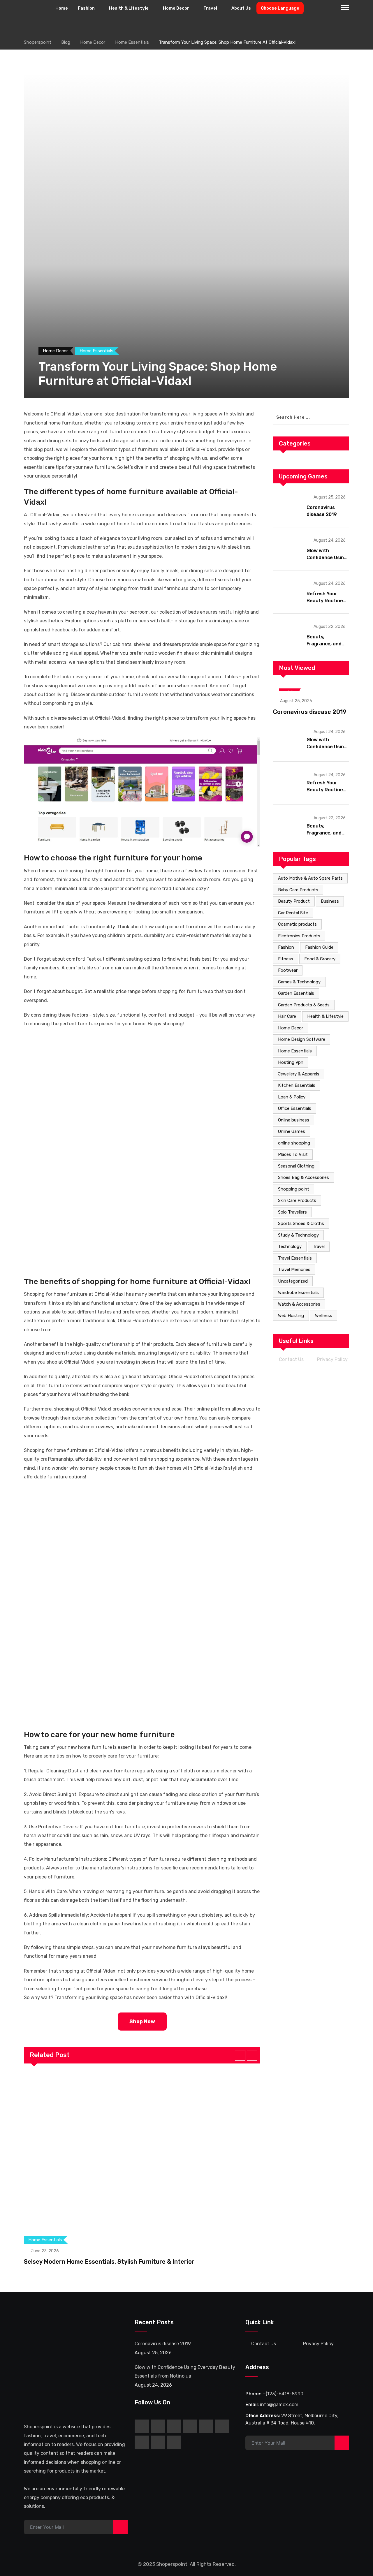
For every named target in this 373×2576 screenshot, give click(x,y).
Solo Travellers (292, 1212)
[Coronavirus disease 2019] (288, 505)
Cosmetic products (297, 924)
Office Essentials (295, 1108)
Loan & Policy (292, 1097)
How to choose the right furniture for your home (113, 858)
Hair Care (287, 1016)
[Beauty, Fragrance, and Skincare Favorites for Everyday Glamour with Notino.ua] (288, 635)
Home (62, 8)
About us (241, 8)
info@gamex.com (279, 2405)
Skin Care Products (297, 1200)
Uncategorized (293, 1281)
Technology (290, 1246)
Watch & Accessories (299, 1304)
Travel (210, 8)
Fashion (86, 8)
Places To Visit (293, 1154)
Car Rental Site (293, 913)
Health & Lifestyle (129, 8)
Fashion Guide (319, 947)
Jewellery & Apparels (299, 1074)
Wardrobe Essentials (298, 1293)
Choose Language (280, 8)
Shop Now (142, 2022)
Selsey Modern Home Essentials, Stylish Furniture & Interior (109, 2262)
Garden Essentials (296, 993)
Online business (294, 1120)
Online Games (292, 1131)
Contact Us (291, 1359)
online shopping (294, 1143)
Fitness (286, 959)
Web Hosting (291, 1316)
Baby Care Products (298, 890)
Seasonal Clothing (296, 1166)
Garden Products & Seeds (304, 1005)
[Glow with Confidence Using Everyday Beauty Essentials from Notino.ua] (288, 548)
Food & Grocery (320, 959)
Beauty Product (294, 901)
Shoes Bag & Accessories (303, 1177)
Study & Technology (298, 1235)
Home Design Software (302, 1039)
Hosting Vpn (291, 1062)
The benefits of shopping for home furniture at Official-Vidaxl (137, 1282)
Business (330, 901)
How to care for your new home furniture (99, 1735)
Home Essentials (295, 1051)
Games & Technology (299, 982)
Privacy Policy (332, 1359)
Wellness (324, 1316)
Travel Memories (294, 1269)
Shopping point (294, 1189)
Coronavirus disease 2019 (310, 712)
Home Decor (176, 8)
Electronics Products (299, 936)
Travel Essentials (295, 1258)
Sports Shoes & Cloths (301, 1223)
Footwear (288, 970)
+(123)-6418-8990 (283, 2394)
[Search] (333, 8)
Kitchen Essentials (297, 1085)
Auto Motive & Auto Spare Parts (310, 878)
